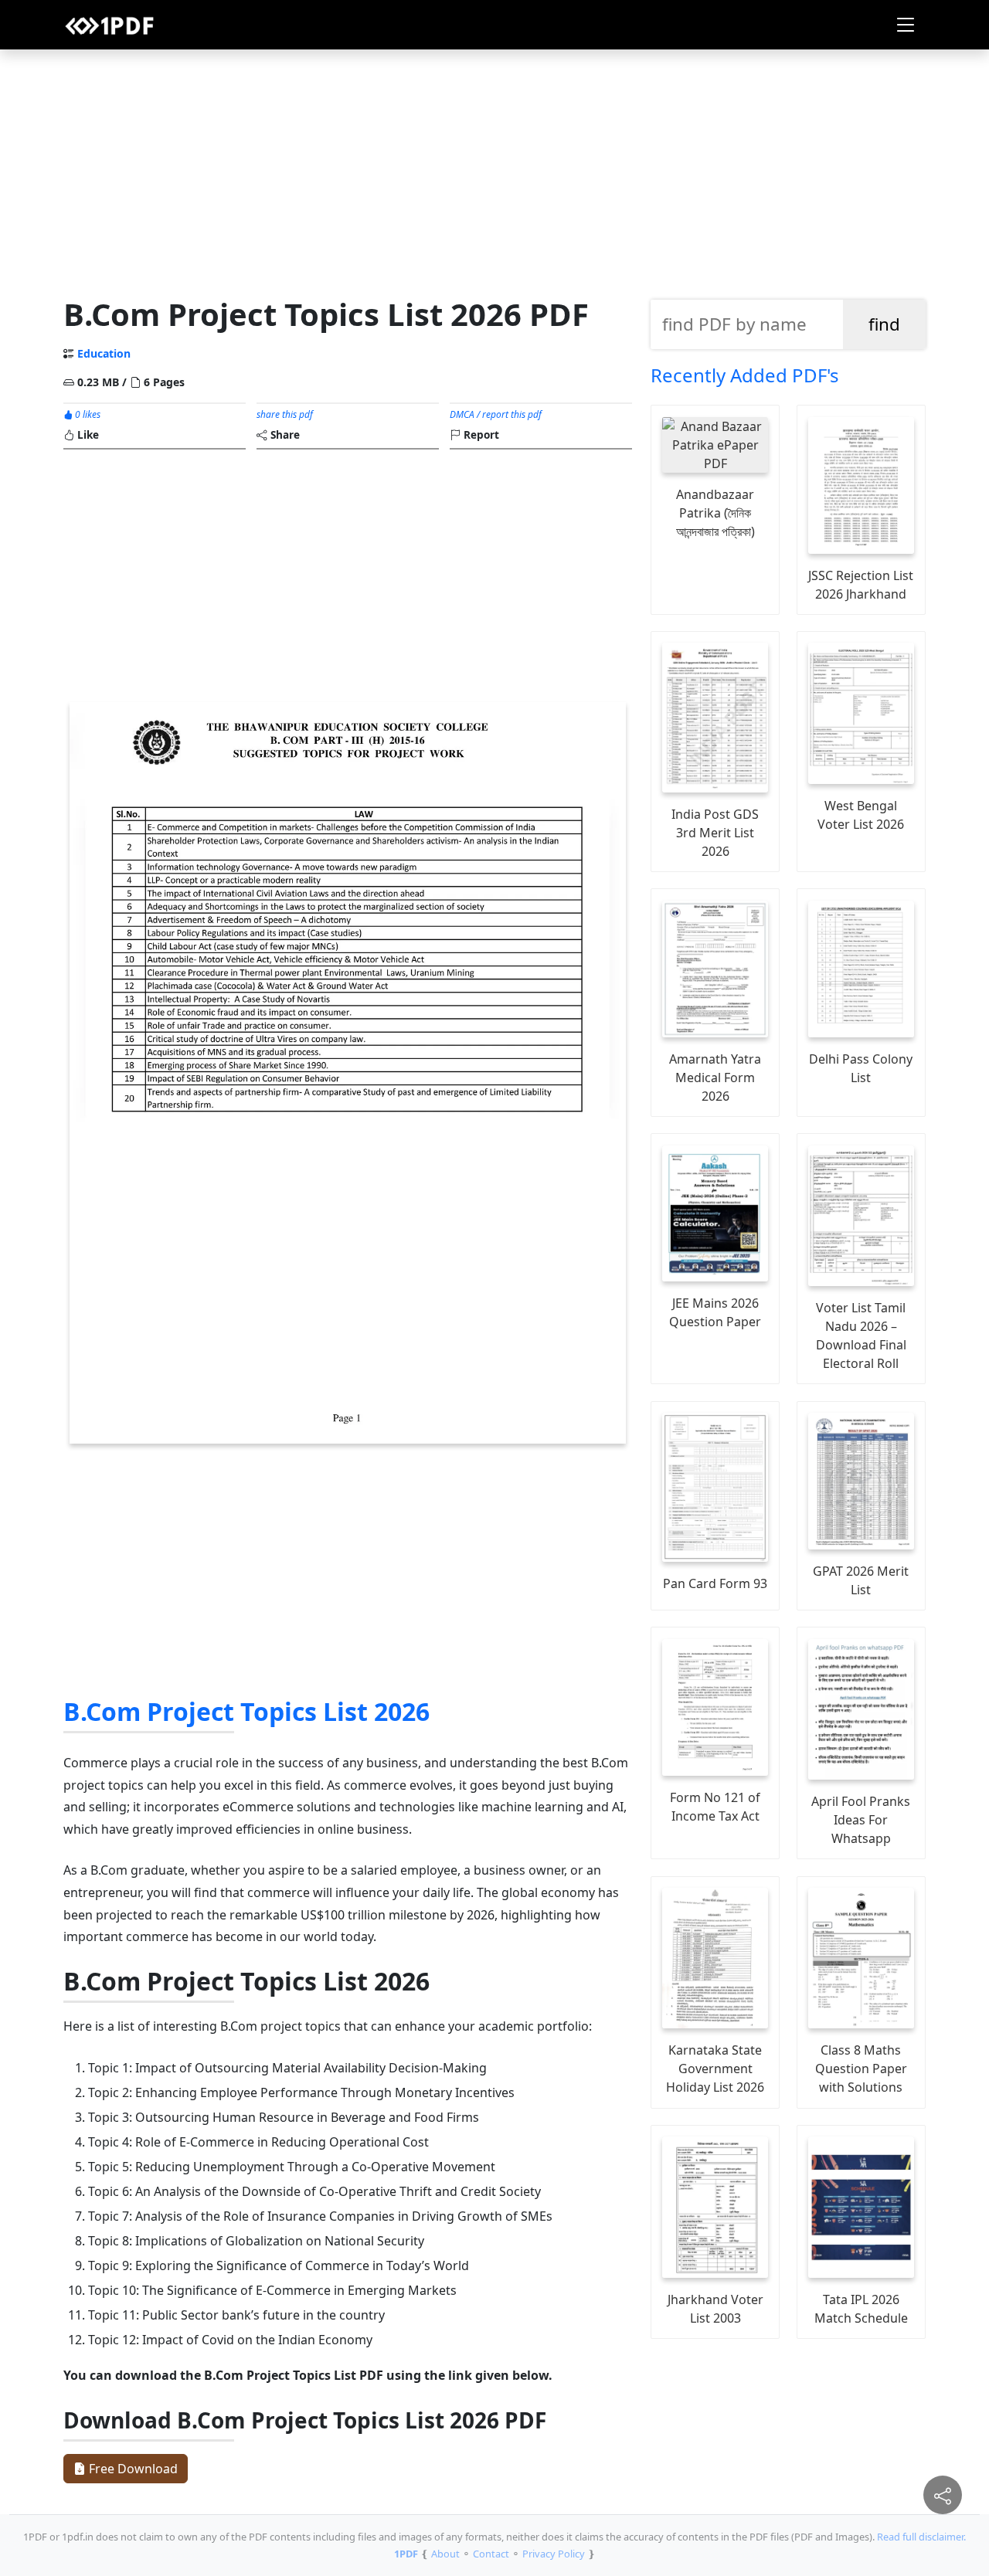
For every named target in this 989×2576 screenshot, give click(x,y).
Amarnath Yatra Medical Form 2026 (715, 1078)
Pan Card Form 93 (715, 1583)
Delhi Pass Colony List (861, 1068)
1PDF (406, 2554)
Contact (491, 2554)
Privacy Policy (554, 2554)
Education (104, 353)
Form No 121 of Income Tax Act (715, 1807)
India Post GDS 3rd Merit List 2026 (715, 833)
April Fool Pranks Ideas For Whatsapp (861, 1820)
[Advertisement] (494, 169)
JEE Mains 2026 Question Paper (715, 1312)
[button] (906, 25)
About (445, 2554)
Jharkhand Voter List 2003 (715, 2309)
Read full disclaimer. (921, 2537)
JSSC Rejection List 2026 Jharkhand (861, 585)
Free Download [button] (132, 2469)
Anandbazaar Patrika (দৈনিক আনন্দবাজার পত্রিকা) (715, 513)
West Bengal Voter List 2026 (861, 815)
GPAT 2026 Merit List (861, 1580)
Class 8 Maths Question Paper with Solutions (861, 2069)
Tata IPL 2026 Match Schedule (861, 2309)
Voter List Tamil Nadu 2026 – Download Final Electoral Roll (861, 1336)
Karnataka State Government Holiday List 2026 (715, 2069)
